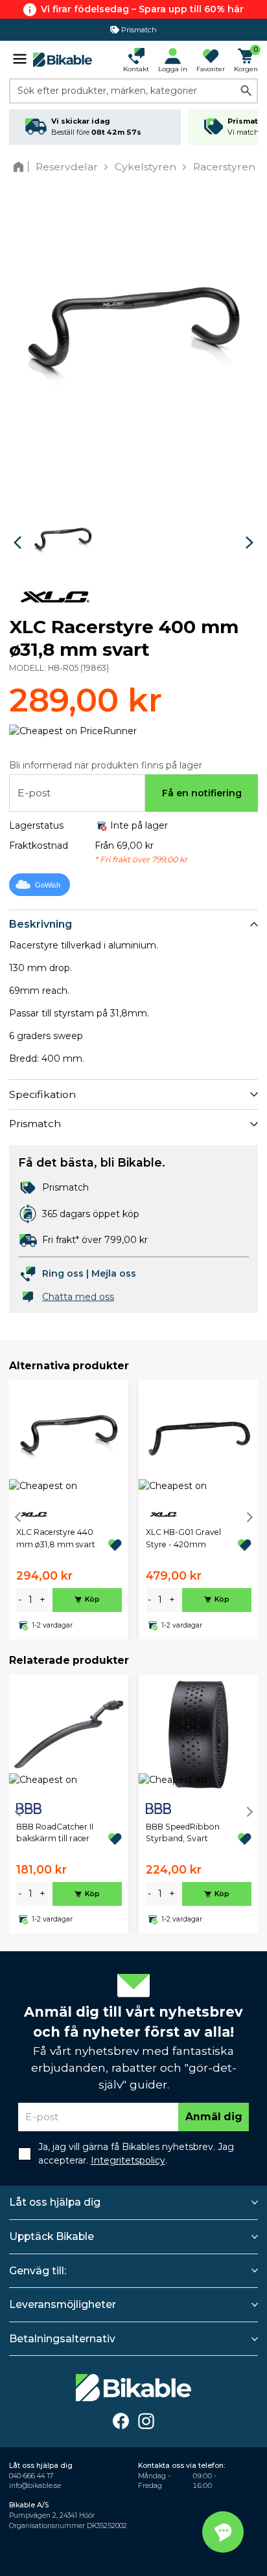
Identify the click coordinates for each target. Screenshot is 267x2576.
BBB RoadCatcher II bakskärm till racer (55, 1832)
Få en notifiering (202, 793)
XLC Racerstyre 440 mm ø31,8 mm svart (56, 1538)
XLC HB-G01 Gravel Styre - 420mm (183, 1538)
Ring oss (63, 1273)
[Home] (21, 167)
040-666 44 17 (31, 2476)
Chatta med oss (78, 1297)
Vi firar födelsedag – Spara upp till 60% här (142, 9)
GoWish (48, 885)
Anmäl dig (214, 2117)
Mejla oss (114, 1273)
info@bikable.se (35, 2486)
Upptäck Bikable (52, 2236)
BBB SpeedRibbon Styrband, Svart (183, 1832)
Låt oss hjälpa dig (55, 2202)
